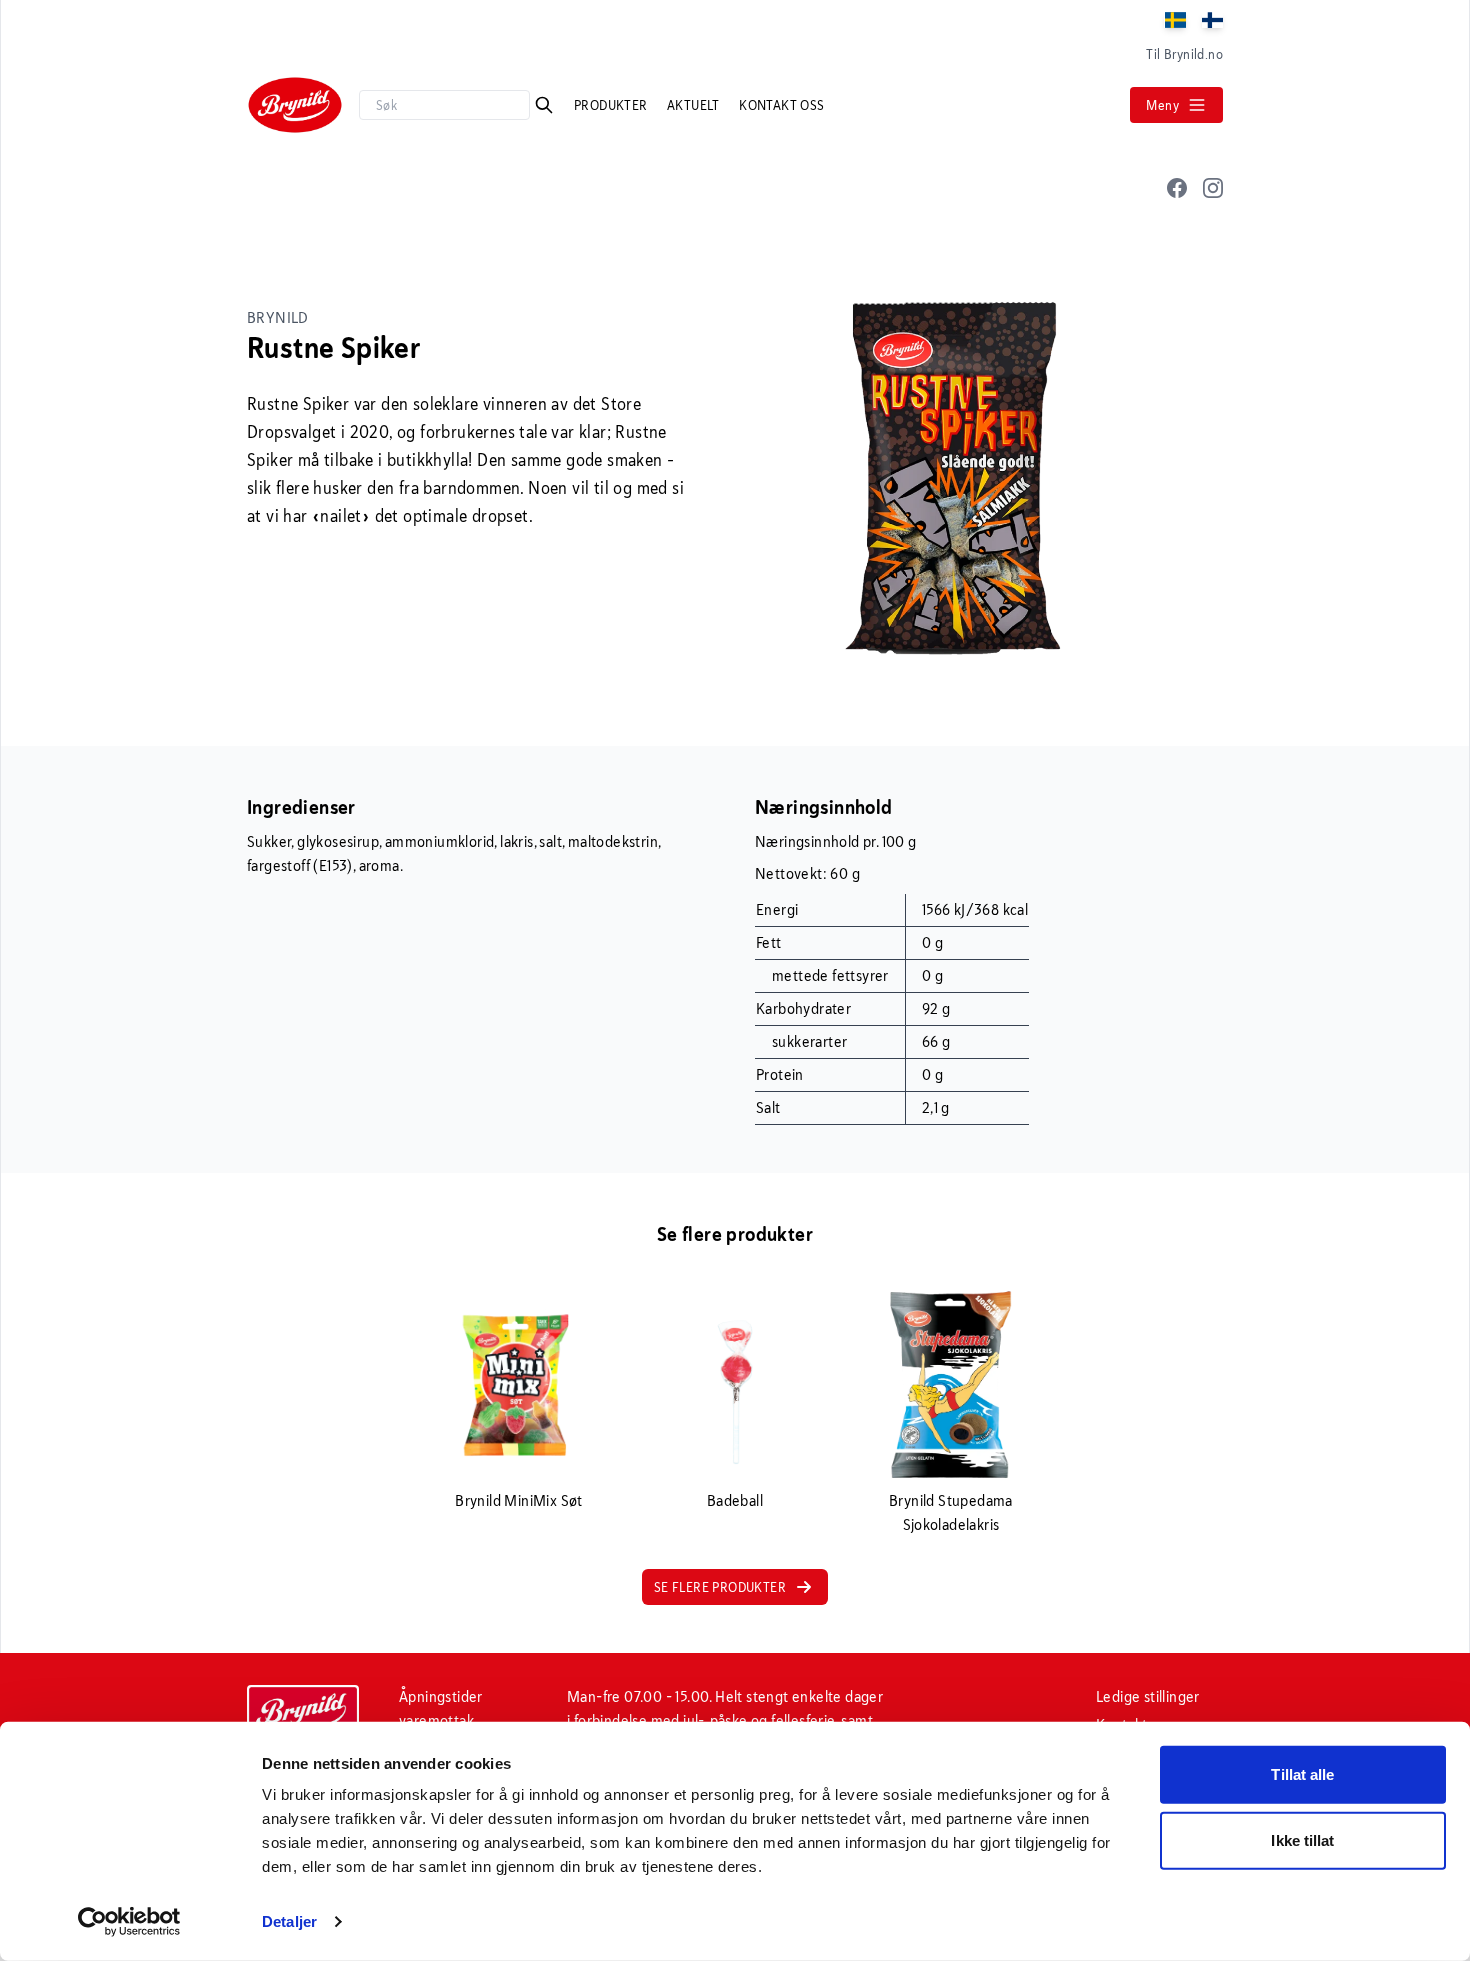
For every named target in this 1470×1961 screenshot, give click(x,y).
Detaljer (289, 1921)
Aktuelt (695, 105)
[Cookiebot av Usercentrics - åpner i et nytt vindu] (129, 1922)
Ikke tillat (1302, 1839)
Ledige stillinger (1148, 1696)
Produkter (612, 105)
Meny (1162, 105)
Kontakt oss (781, 105)
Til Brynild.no (1184, 54)
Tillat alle (1302, 1774)
